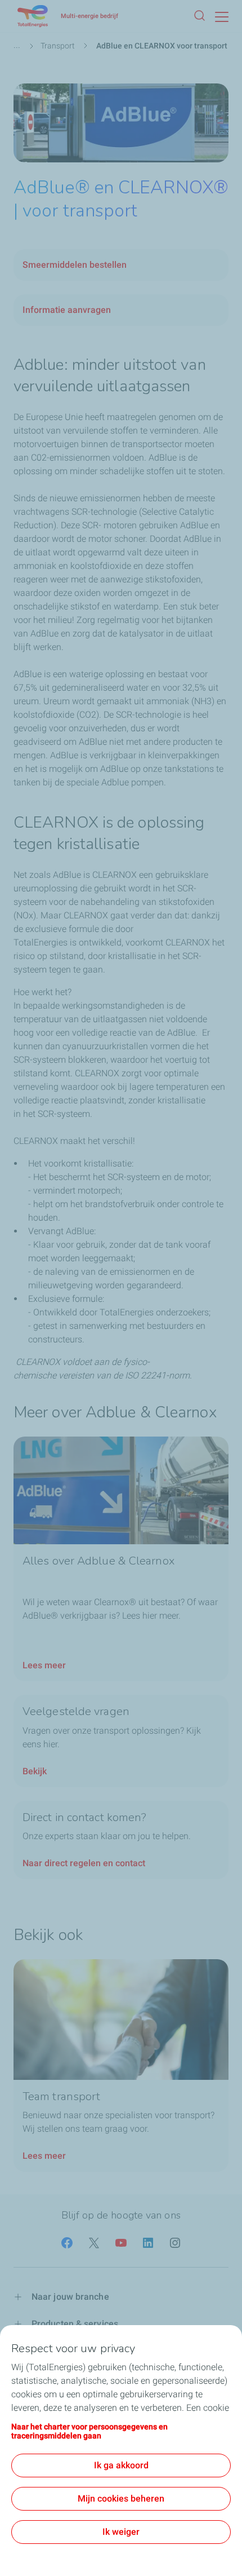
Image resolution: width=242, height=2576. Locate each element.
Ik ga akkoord (121, 2465)
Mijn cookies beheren (121, 2498)
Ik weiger (121, 2532)
